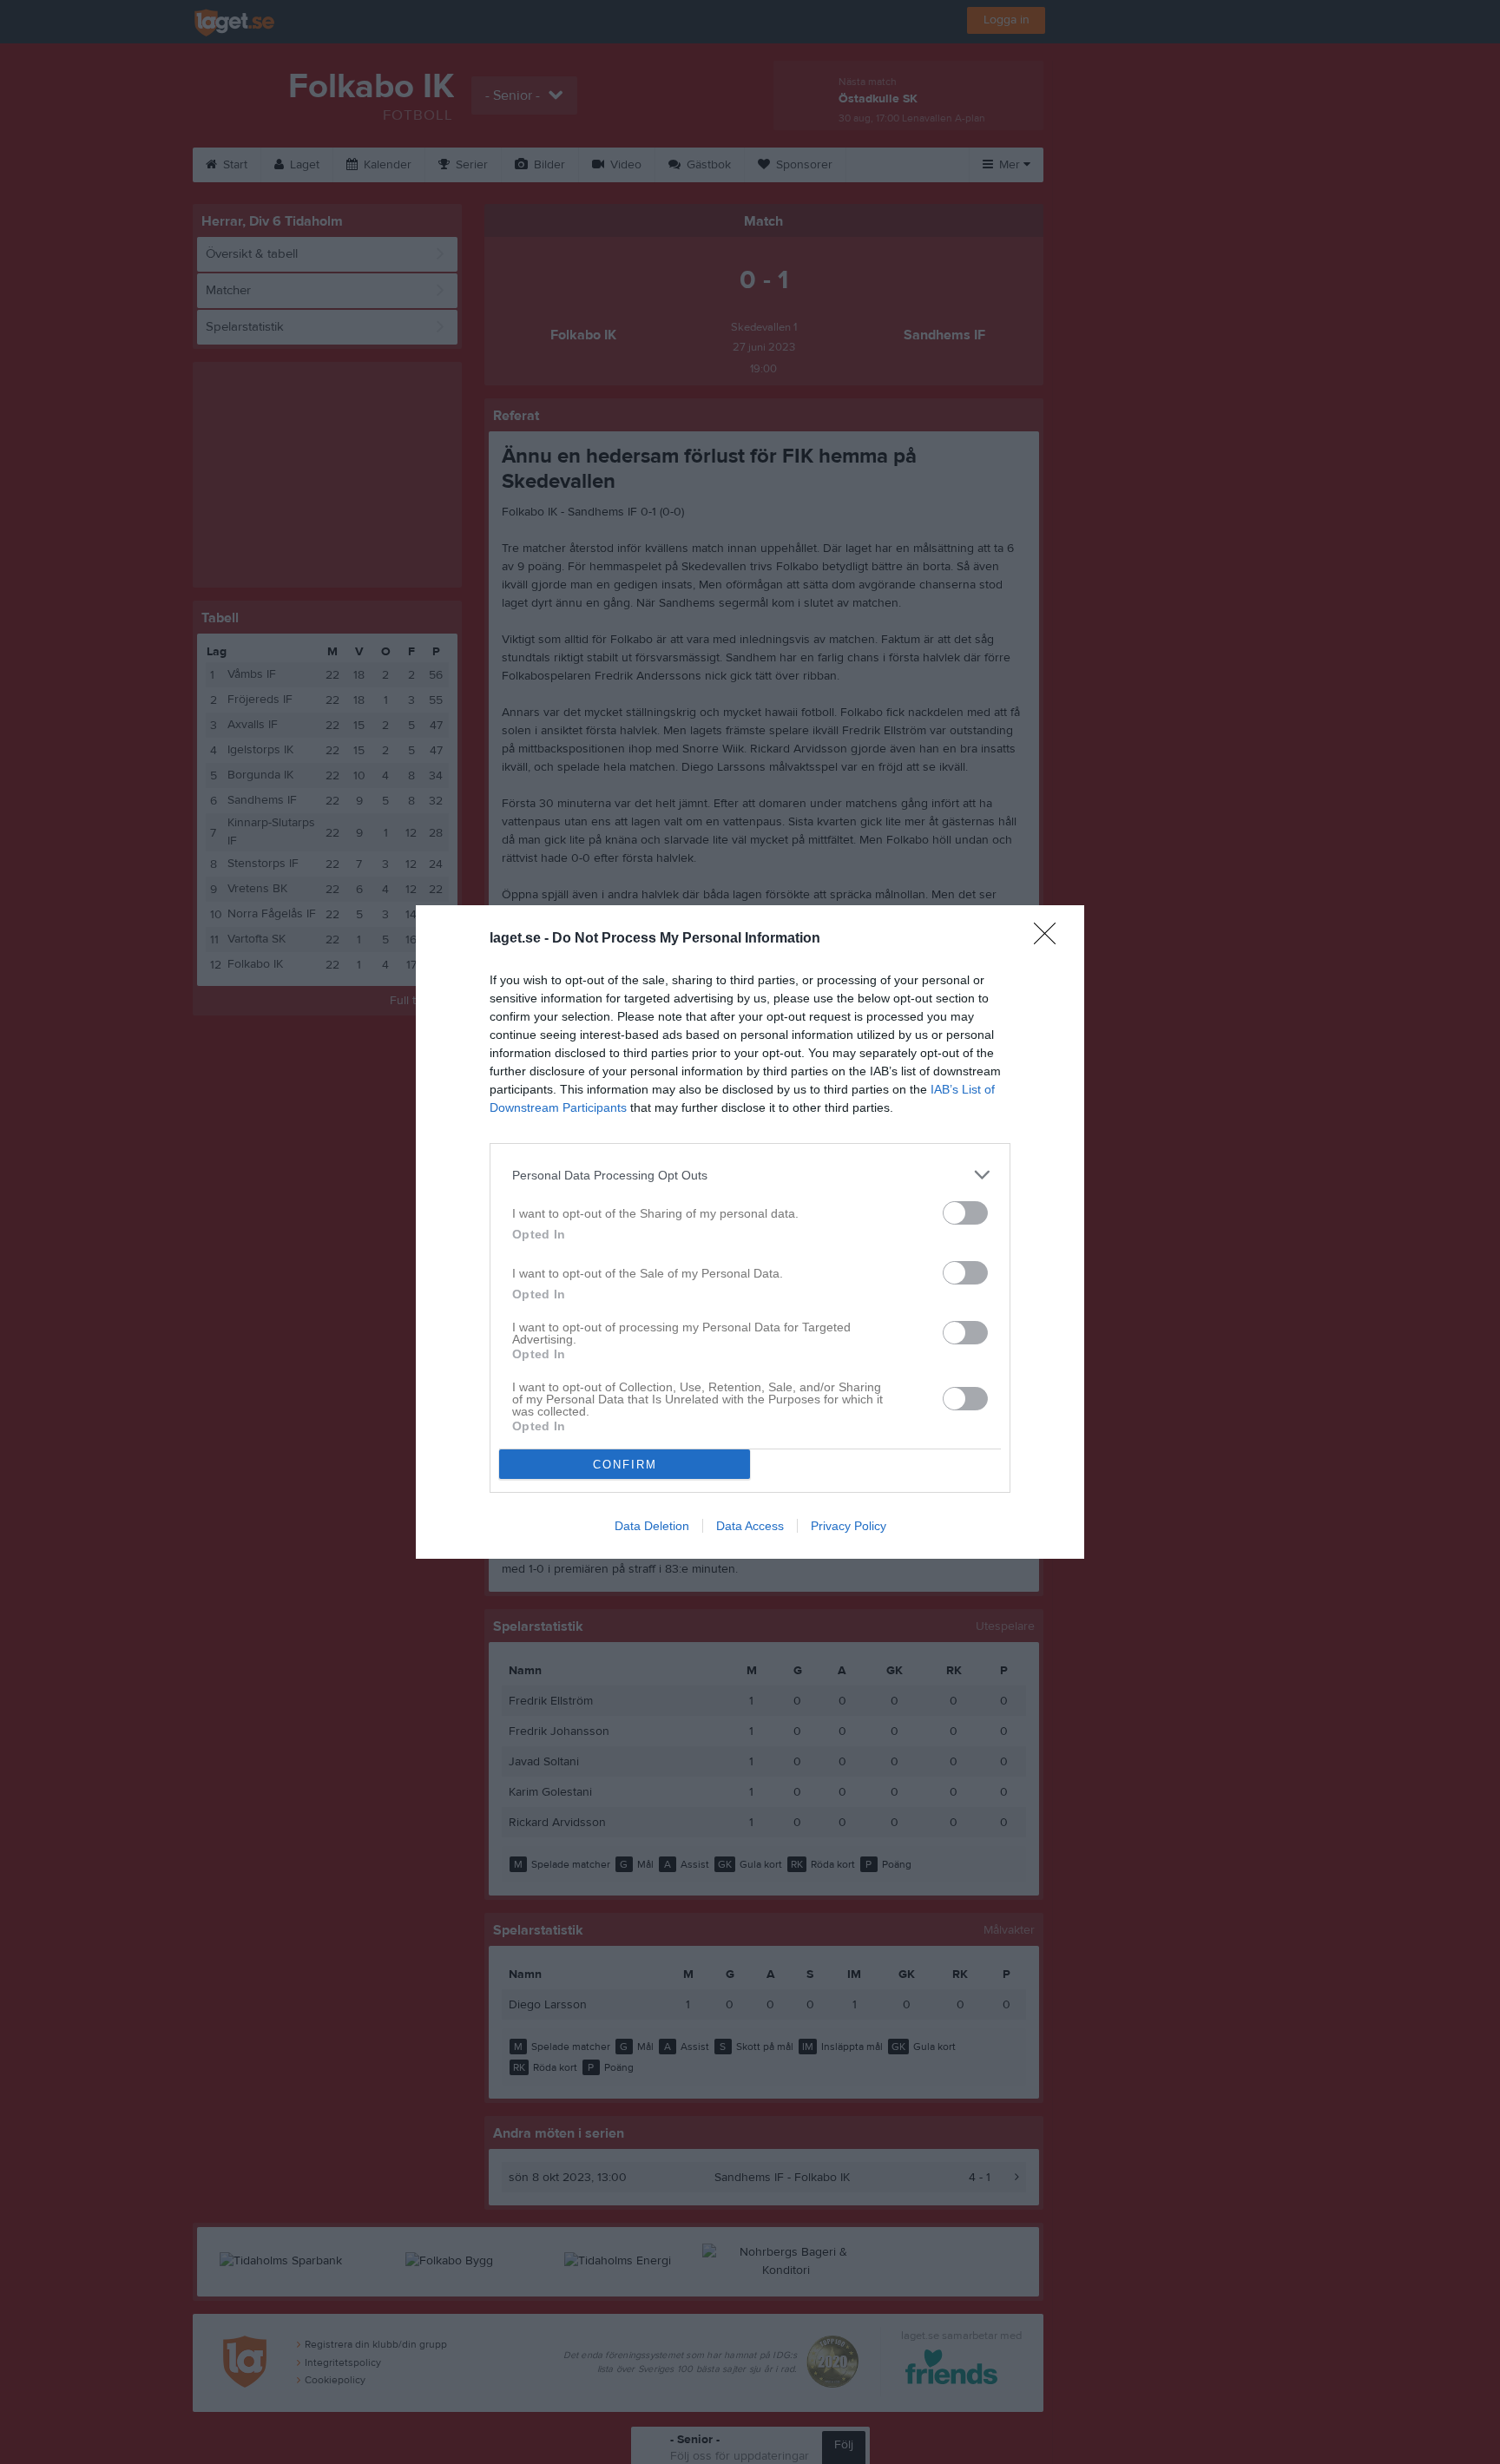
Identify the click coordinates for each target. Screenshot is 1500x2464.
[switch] (965, 1213)
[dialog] (750, 1232)
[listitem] (750, 1175)
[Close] (1050, 939)
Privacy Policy (849, 1526)
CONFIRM (625, 1465)
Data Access (750, 1526)
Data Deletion (652, 1526)
